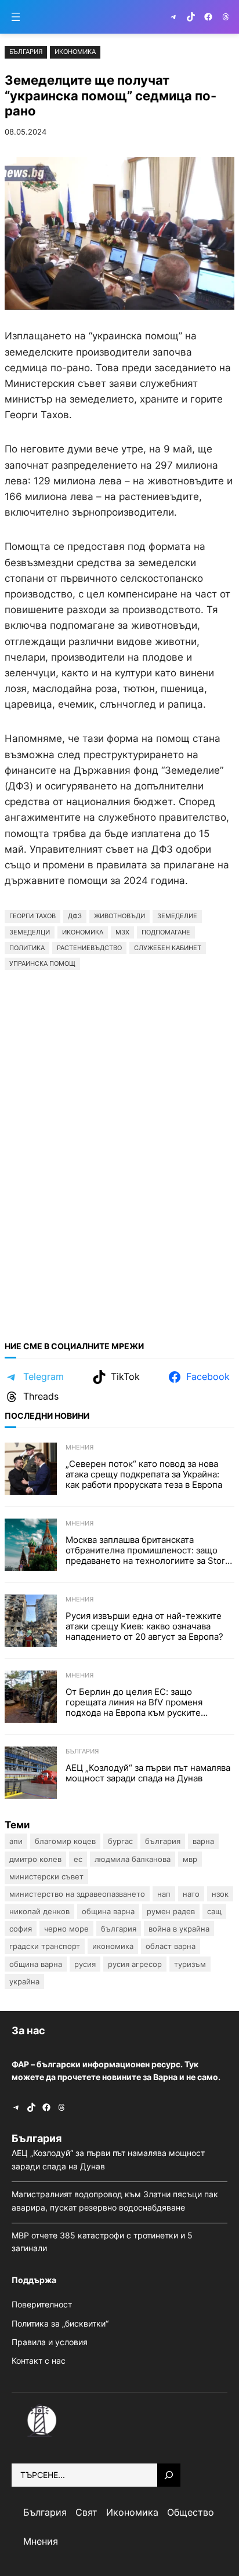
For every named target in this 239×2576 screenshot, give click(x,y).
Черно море (66, 1929)
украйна (24, 1981)
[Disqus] (119, 1150)
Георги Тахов (32, 916)
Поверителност (42, 2304)
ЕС (78, 1859)
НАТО (191, 1894)
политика (27, 948)
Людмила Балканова (133, 1859)
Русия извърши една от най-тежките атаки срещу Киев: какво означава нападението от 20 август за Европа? (144, 1626)
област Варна (171, 1946)
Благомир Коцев (65, 1841)
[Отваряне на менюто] (16, 17)
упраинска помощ (42, 963)
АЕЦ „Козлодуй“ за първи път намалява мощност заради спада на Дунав (148, 1773)
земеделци (30, 932)
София (21, 1929)
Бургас (120, 1841)
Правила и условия (50, 2342)
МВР (190, 1859)
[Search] (169, 2475)
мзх (122, 932)
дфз (75, 916)
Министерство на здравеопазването (77, 1894)
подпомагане (166, 932)
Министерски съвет (46, 1876)
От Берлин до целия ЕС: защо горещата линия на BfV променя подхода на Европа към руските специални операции (134, 1702)
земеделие (177, 916)
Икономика (75, 52)
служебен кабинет (168, 948)
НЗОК (220, 1894)
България (26, 52)
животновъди (119, 916)
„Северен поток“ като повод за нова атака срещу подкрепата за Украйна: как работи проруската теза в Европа (144, 1474)
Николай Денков (39, 1911)
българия (119, 1929)
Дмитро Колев (35, 1859)
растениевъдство (89, 948)
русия (85, 1964)
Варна (203, 1841)
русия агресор (135, 1964)
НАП (164, 1894)
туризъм (190, 1964)
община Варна (36, 1964)
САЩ (214, 1911)
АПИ (16, 1841)
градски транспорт (45, 1946)
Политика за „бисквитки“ (60, 2323)
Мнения (79, 1447)
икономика (83, 932)
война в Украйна (179, 1929)
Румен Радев (171, 1911)
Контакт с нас (39, 2361)
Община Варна (108, 1911)
